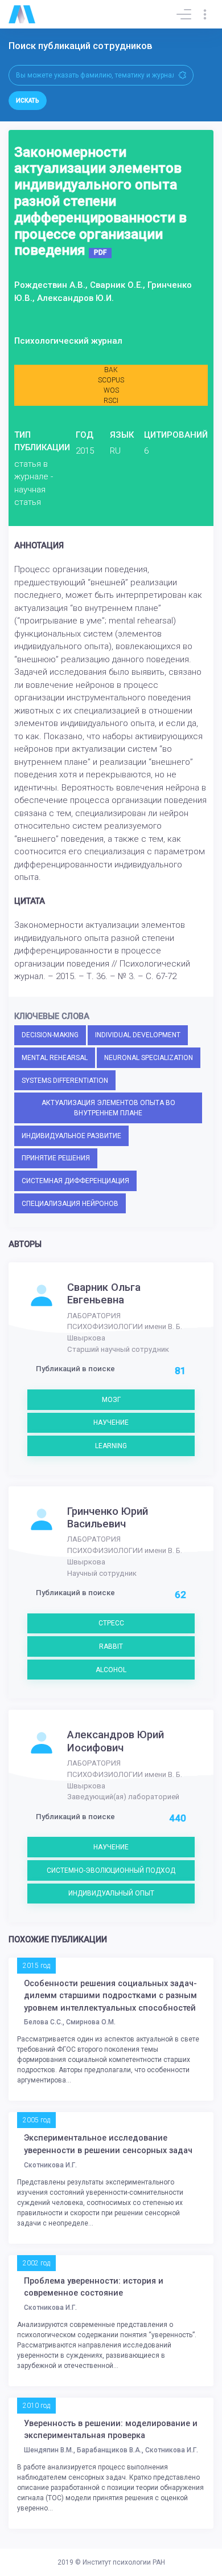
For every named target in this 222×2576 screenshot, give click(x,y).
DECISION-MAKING (50, 1035)
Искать (28, 101)
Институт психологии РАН (124, 2562)
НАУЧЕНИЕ (111, 1422)
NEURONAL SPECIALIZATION (149, 1058)
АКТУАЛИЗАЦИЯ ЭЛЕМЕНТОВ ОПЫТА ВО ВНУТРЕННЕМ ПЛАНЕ (108, 1108)
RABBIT (111, 1646)
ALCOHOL (111, 1670)
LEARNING (111, 1446)
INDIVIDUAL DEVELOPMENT (138, 1035)
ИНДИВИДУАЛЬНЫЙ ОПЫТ (111, 1893)
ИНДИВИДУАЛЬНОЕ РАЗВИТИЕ (71, 1136)
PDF (100, 252)
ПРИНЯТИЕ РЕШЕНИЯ (56, 1158)
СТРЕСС (111, 1623)
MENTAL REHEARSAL (55, 1058)
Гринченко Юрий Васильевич (108, 1518)
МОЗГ (111, 1400)
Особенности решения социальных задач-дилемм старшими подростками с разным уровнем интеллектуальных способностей (110, 1996)
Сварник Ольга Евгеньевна (104, 1294)
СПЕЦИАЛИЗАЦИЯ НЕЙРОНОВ (70, 1204)
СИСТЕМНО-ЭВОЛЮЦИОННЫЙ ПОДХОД (111, 1870)
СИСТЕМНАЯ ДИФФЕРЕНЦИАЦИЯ (75, 1181)
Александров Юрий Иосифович (116, 1741)
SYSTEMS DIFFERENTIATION (65, 1081)
